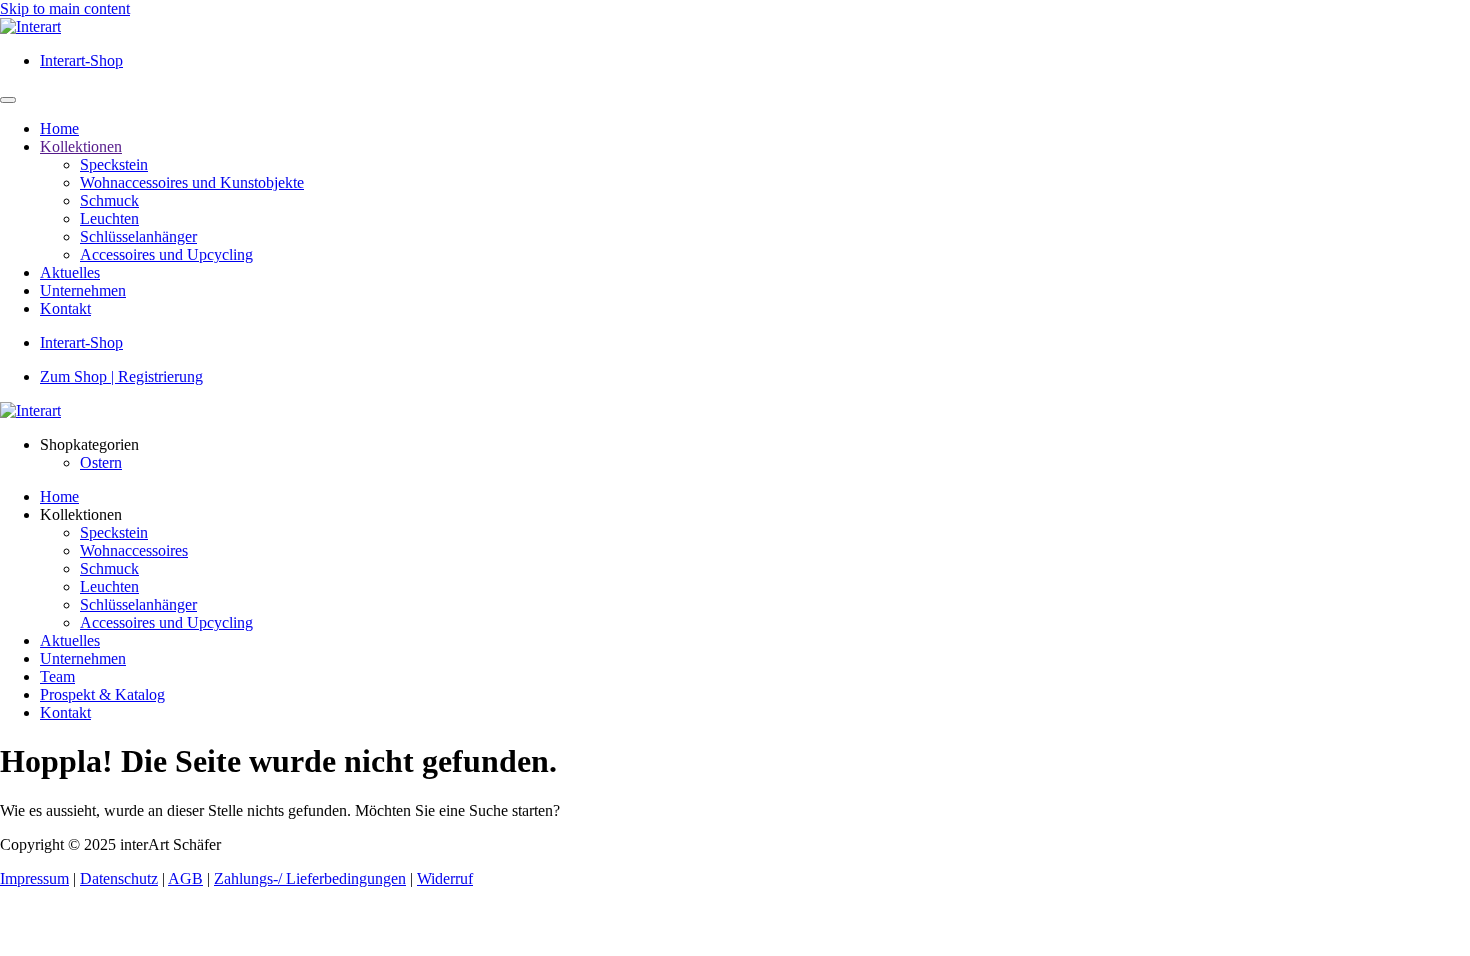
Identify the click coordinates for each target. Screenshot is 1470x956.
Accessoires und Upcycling (166, 254)
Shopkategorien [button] (89, 444)
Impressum (34, 878)
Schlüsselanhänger (138, 236)
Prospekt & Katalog (102, 694)
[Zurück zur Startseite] (30, 26)
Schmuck (109, 200)
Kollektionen (81, 146)
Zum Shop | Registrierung (121, 376)
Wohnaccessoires (134, 550)
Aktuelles (70, 272)
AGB (185, 878)
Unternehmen (83, 290)
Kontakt (65, 308)
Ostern (101, 462)
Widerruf (445, 878)
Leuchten (109, 218)
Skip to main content (65, 8)
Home (59, 128)
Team (57, 676)
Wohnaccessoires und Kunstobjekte (192, 182)
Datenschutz (119, 878)
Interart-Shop (81, 60)
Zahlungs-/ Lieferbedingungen (310, 878)
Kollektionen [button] (81, 514)
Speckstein (114, 164)
